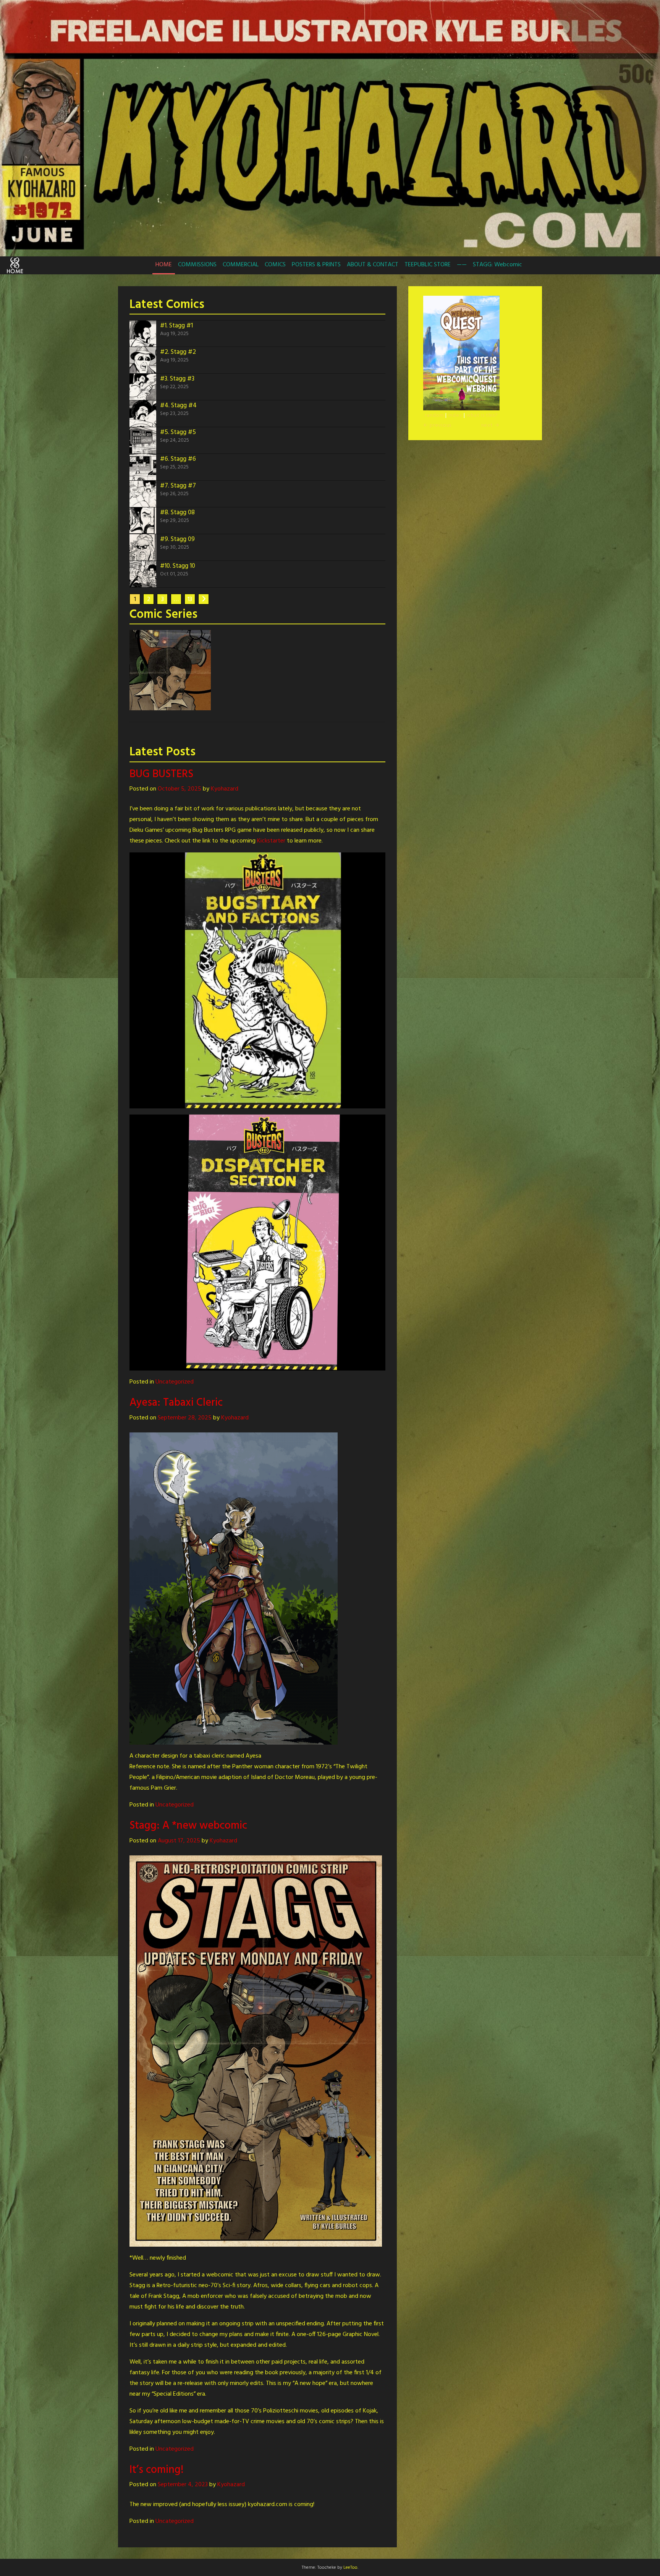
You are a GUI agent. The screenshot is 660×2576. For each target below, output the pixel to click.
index (455, 416)
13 (190, 599)
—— (462, 265)
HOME (164, 265)
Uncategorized (175, 1382)
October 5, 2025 (180, 789)
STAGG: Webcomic (497, 265)
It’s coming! (157, 2470)
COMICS (275, 265)
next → (490, 425)
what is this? (482, 416)
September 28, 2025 (185, 1418)
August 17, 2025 (179, 1841)
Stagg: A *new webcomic (188, 1826)
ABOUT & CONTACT (373, 265)
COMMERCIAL (241, 265)
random (434, 416)
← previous (437, 425)
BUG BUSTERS (161, 774)
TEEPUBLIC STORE (428, 265)
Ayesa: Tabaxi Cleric (176, 1403)
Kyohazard (225, 789)
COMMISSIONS (197, 265)
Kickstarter (271, 841)
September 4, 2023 (183, 2485)
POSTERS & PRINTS (316, 265)
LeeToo (350, 2568)
